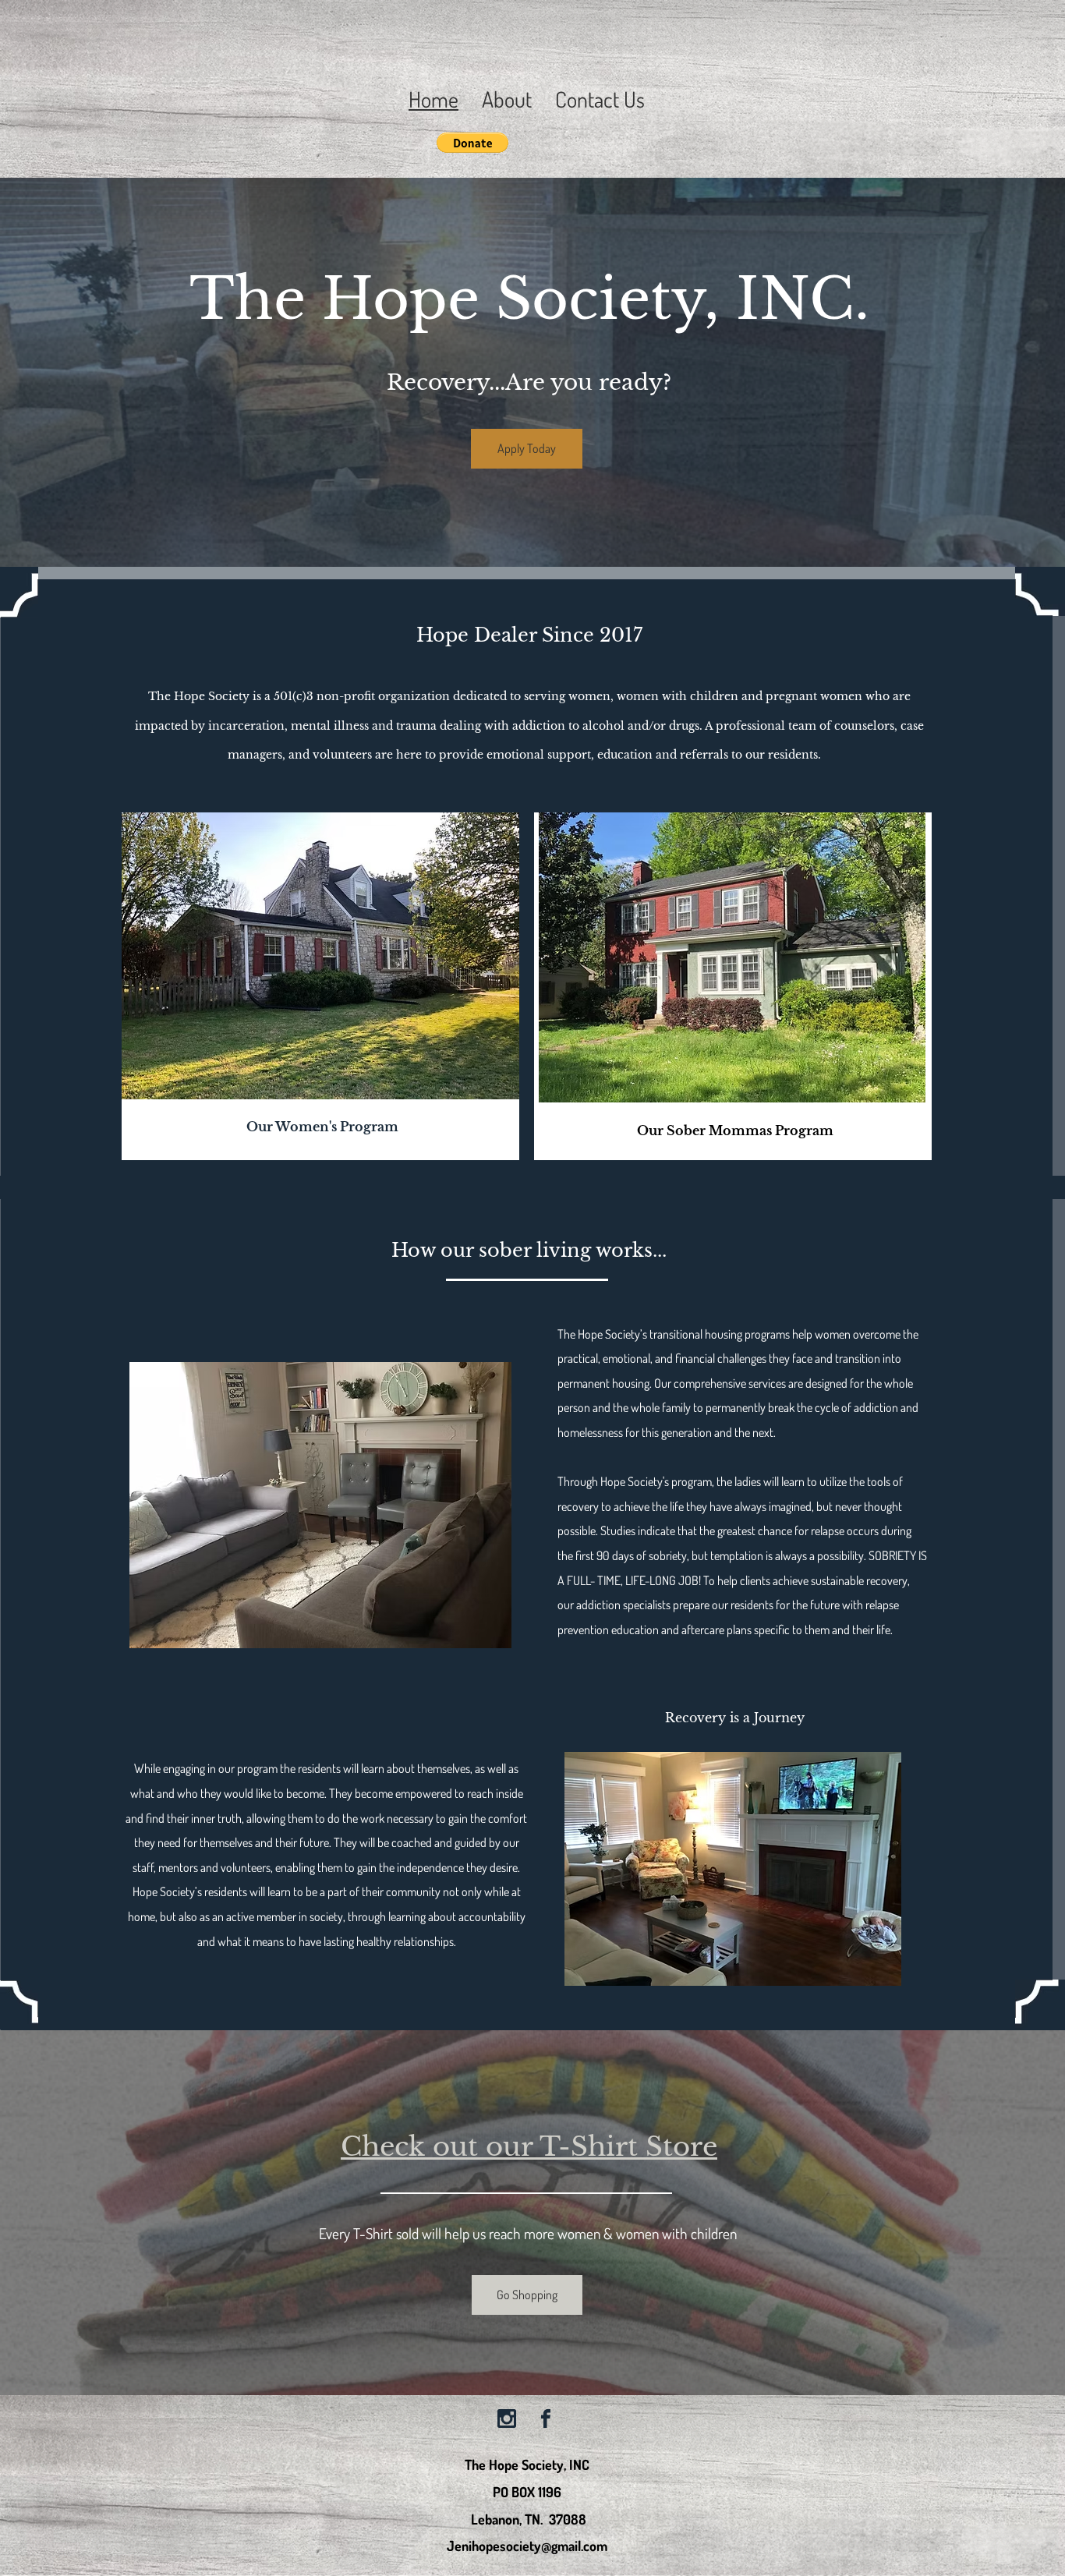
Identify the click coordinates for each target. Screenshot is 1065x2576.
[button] (472, 143)
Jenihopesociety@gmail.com (527, 2546)
